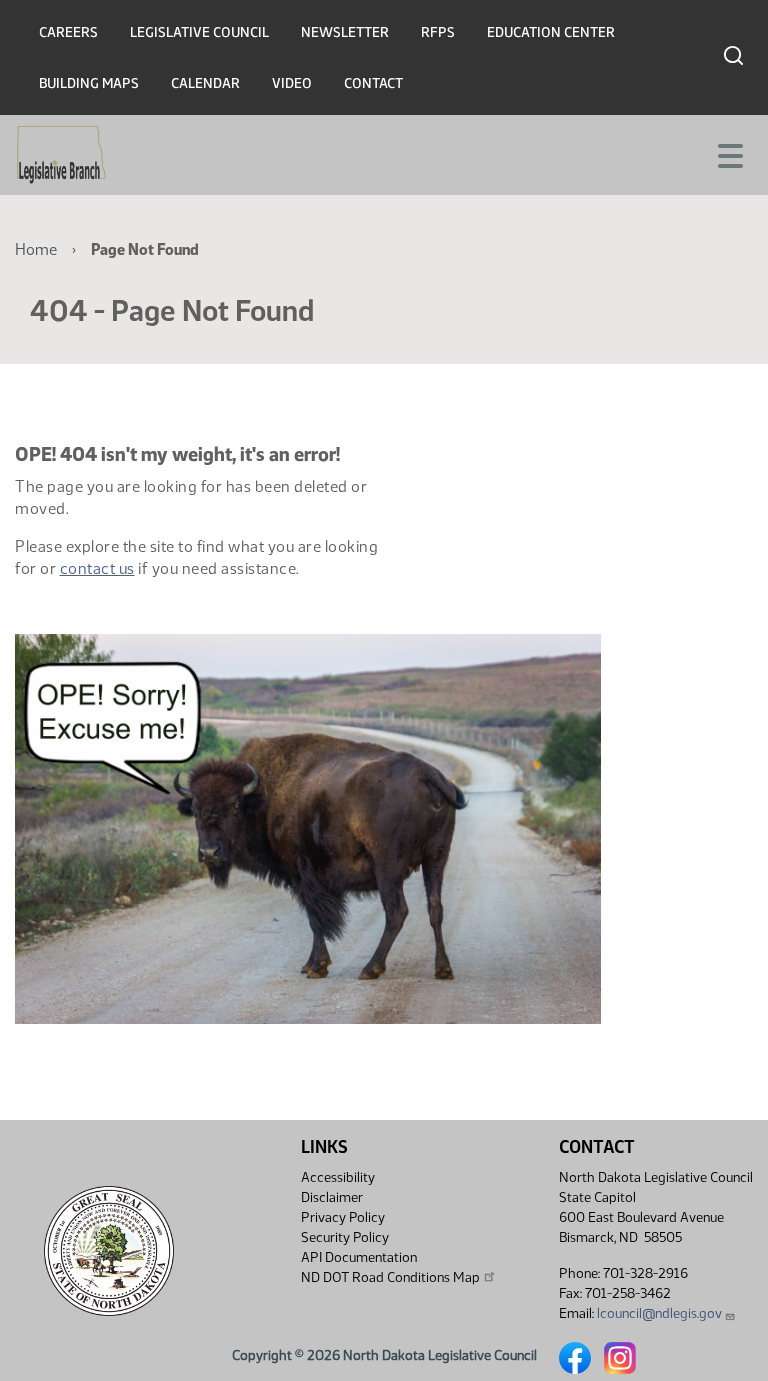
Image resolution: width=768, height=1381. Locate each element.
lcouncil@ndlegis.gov (659, 1313)
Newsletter (345, 32)
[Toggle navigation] (729, 154)
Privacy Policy (343, 1217)
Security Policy (345, 1237)
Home (36, 249)
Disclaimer (332, 1197)
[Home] (61, 155)
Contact (373, 83)
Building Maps (89, 83)
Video (292, 83)
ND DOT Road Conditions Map (390, 1277)
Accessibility (338, 1177)
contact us (97, 568)
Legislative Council (199, 32)
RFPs (438, 32)
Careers (68, 32)
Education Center (551, 32)
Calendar (205, 83)
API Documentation (359, 1257)
